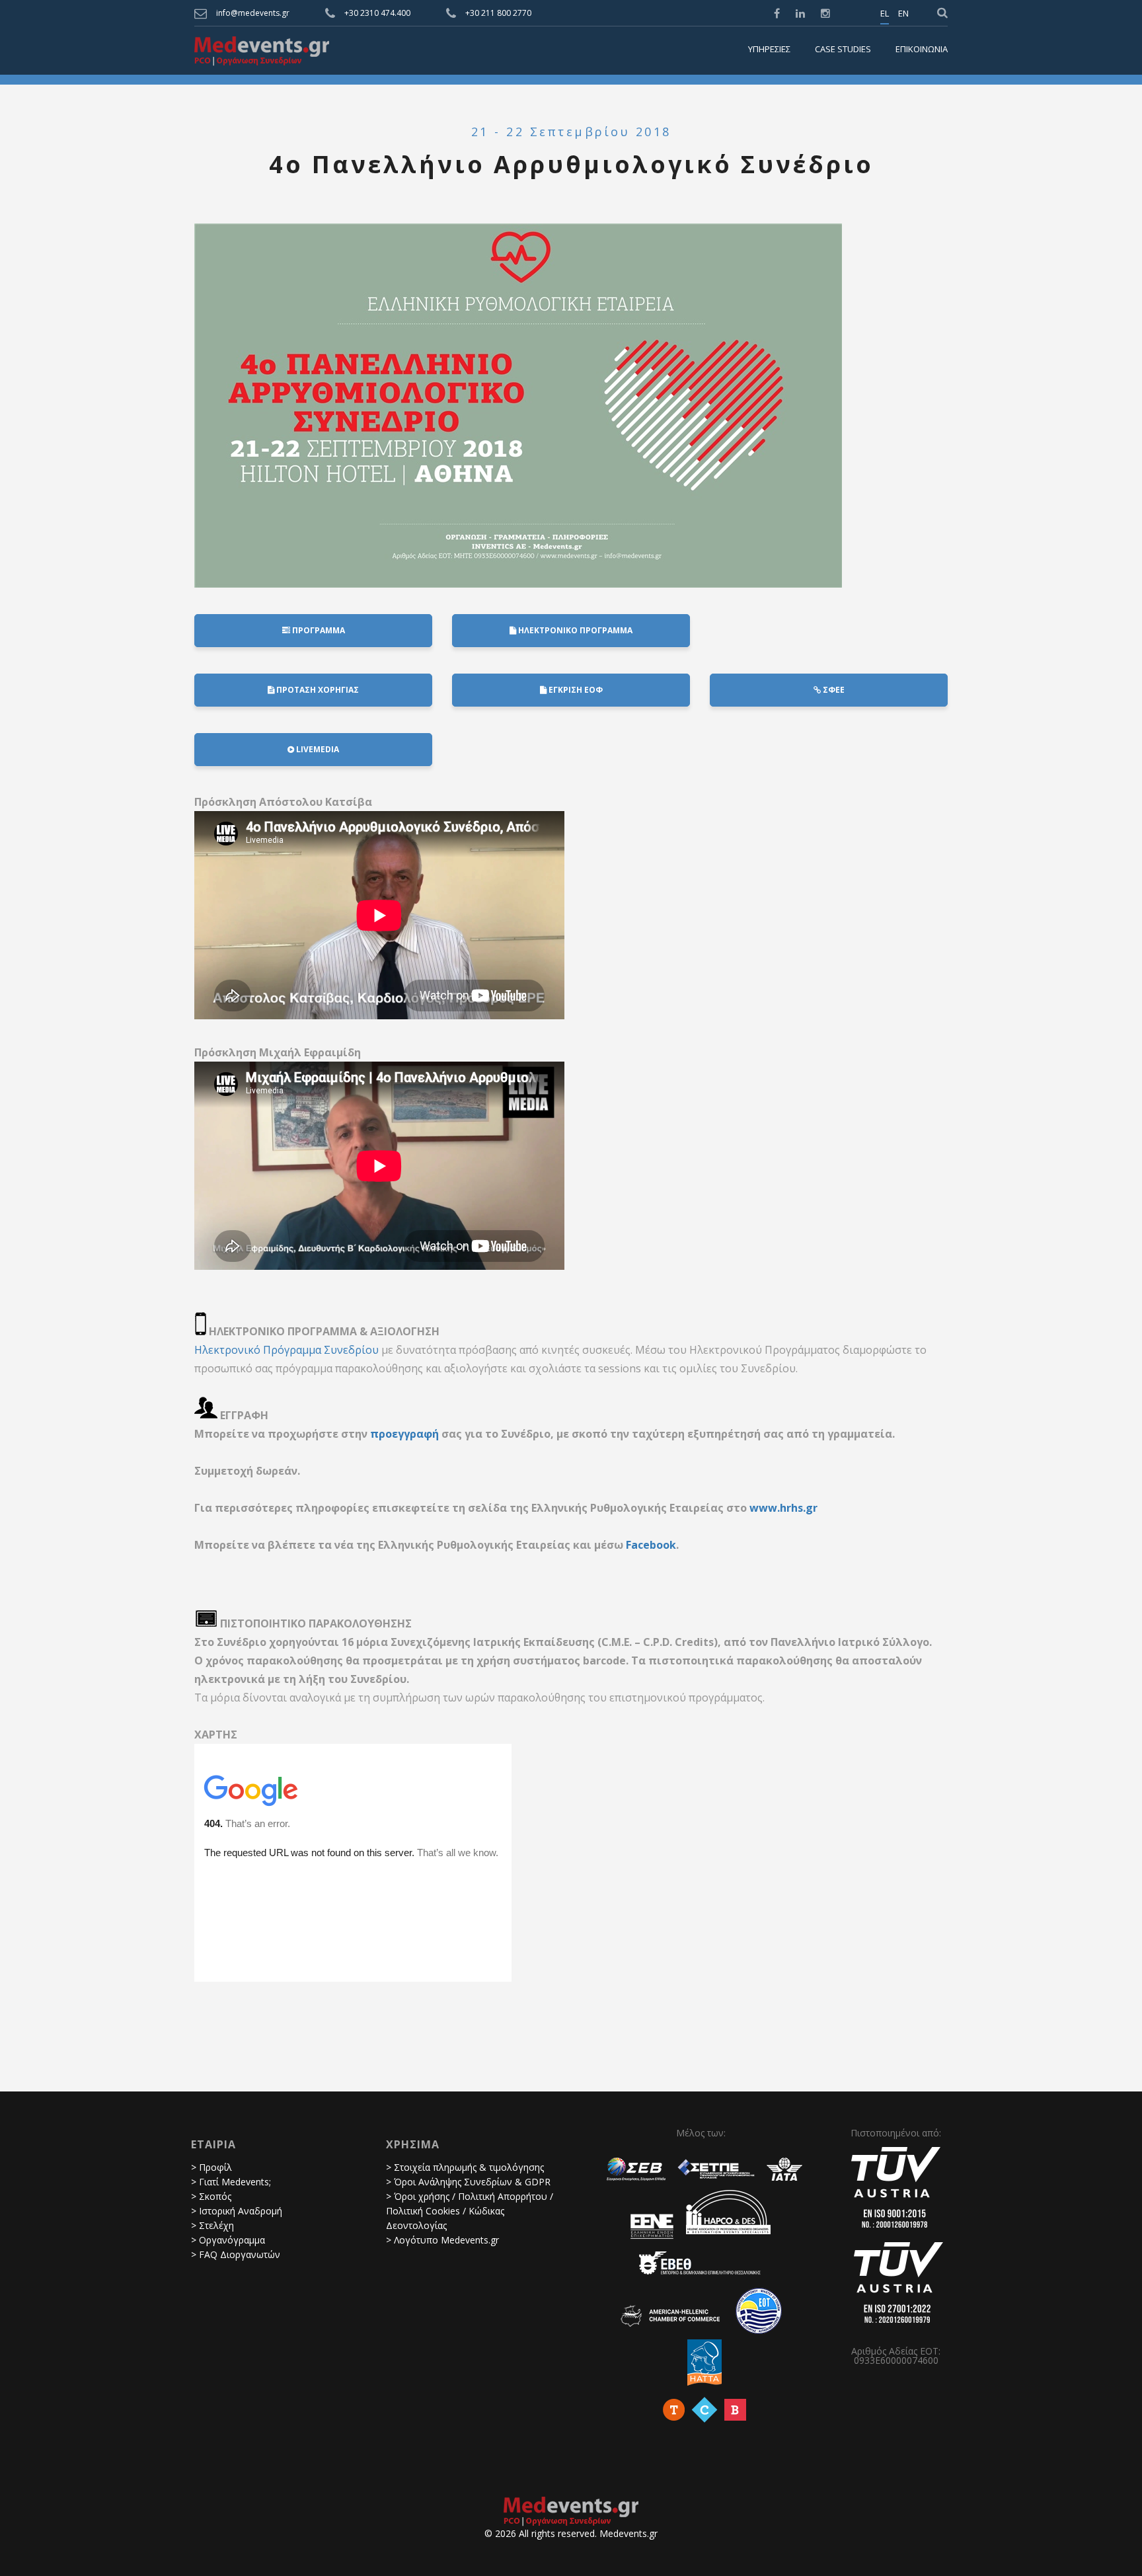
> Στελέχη (212, 2225)
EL (885, 14)
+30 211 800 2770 (498, 13)
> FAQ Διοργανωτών (236, 2254)
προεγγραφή (404, 1434)
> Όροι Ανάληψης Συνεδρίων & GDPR (468, 2182)
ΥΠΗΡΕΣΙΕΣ (769, 50)
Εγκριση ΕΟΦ (575, 690)
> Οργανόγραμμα (228, 2240)
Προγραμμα (318, 630)
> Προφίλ (211, 2167)
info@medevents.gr (253, 13)
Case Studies (843, 50)
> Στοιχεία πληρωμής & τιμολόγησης (465, 2167)
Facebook (651, 1545)
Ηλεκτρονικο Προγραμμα (574, 630)
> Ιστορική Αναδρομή (237, 2211)
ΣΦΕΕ (833, 690)
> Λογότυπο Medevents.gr (442, 2240)
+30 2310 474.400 (377, 13)
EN (903, 14)
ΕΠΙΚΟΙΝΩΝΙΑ (922, 50)
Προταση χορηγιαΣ (317, 690)
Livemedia (317, 749)
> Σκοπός (211, 2196)
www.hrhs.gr (783, 1508)
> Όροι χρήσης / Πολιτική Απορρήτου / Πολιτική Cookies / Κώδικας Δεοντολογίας (470, 2211)
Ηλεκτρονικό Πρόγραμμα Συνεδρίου (286, 1350)
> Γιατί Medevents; (231, 2182)
